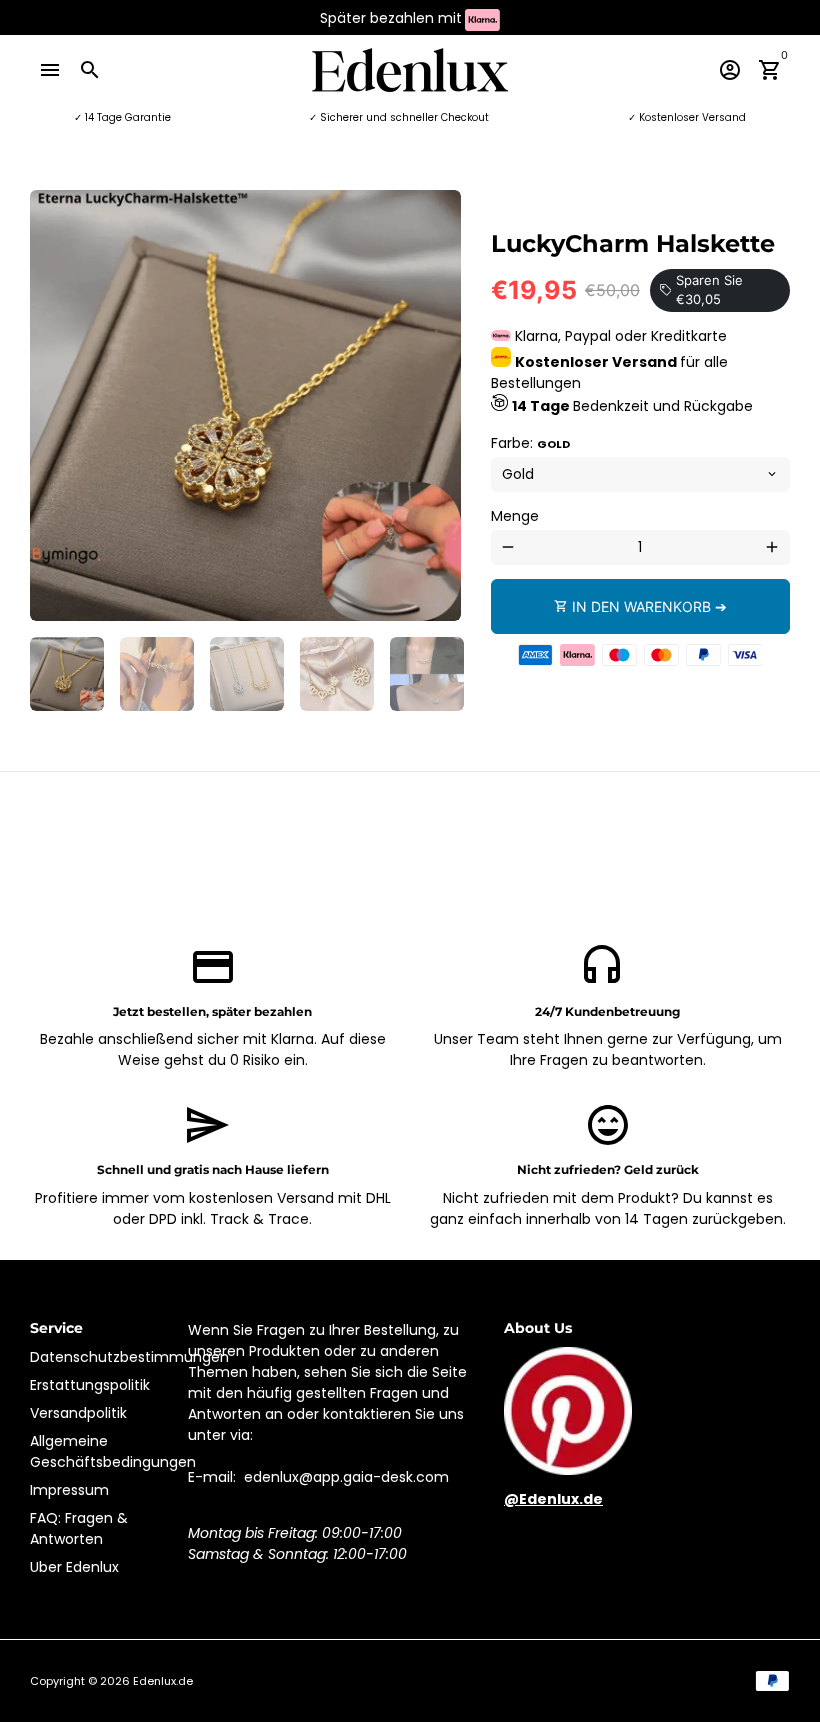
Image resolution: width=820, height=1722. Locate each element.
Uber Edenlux (74, 1567)
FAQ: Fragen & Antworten (79, 1528)
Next (435, 405)
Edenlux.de (163, 1681)
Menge (515, 516)
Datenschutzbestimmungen (129, 1357)
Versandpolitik (78, 1413)
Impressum (69, 1490)
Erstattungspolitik (90, 1385)
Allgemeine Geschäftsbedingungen (113, 1451)
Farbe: (530, 443)
